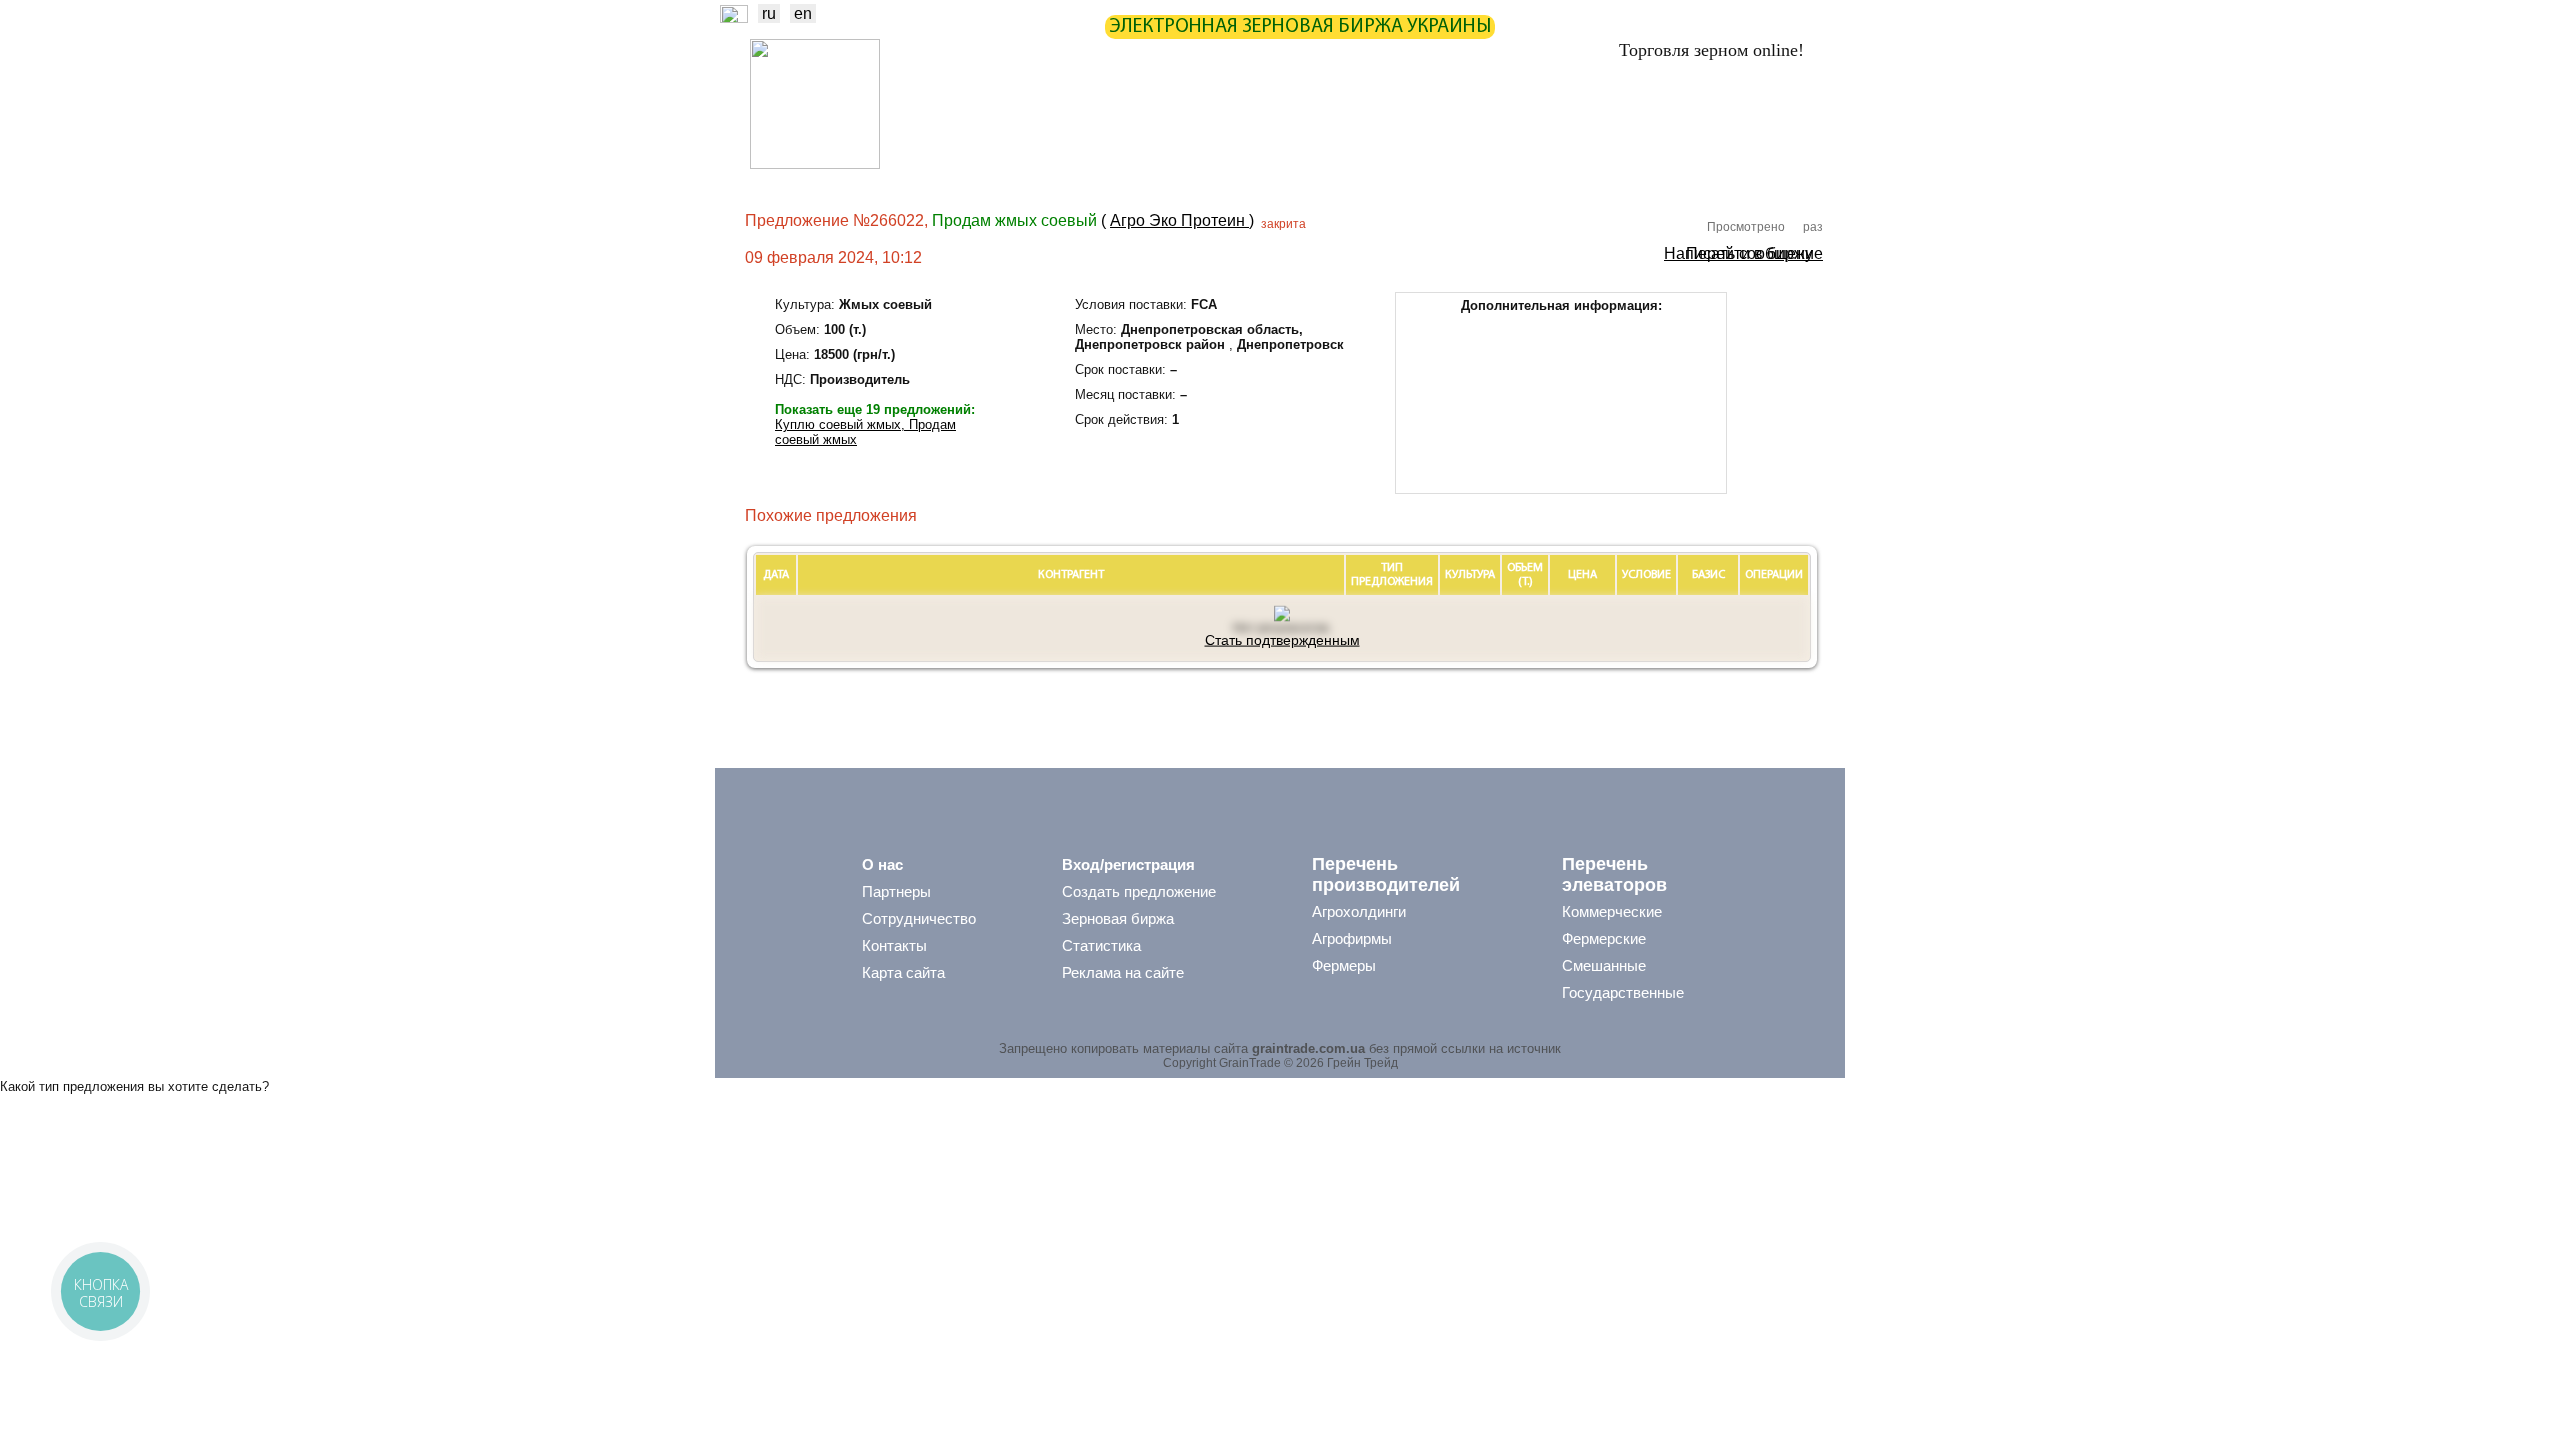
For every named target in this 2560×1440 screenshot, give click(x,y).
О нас (882, 864)
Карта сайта (903, 972)
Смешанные (1604, 965)
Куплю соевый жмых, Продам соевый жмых (865, 432)
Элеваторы (1200, 165)
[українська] (734, 17)
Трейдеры (971, 165)
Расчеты (1336, 124)
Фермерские (1604, 938)
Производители (1084, 165)
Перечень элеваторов (1614, 874)
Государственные (1623, 992)
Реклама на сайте (1123, 972)
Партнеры (1432, 124)
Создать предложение (1139, 891)
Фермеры (1344, 965)
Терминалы (1498, 165)
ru (769, 13)
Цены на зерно (1550, 124)
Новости (973, 124)
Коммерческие (1612, 911)
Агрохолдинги (1359, 911)
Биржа (1062, 124)
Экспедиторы (1309, 165)
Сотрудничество (919, 918)
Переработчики (1714, 165)
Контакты (894, 945)
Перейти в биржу (1749, 252)
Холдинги (1601, 165)
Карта (1254, 124)
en (803, 13)
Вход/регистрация (1128, 864)
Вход (1791, 126)
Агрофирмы (1352, 938)
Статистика (1159, 124)
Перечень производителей (1386, 874)
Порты (1406, 165)
